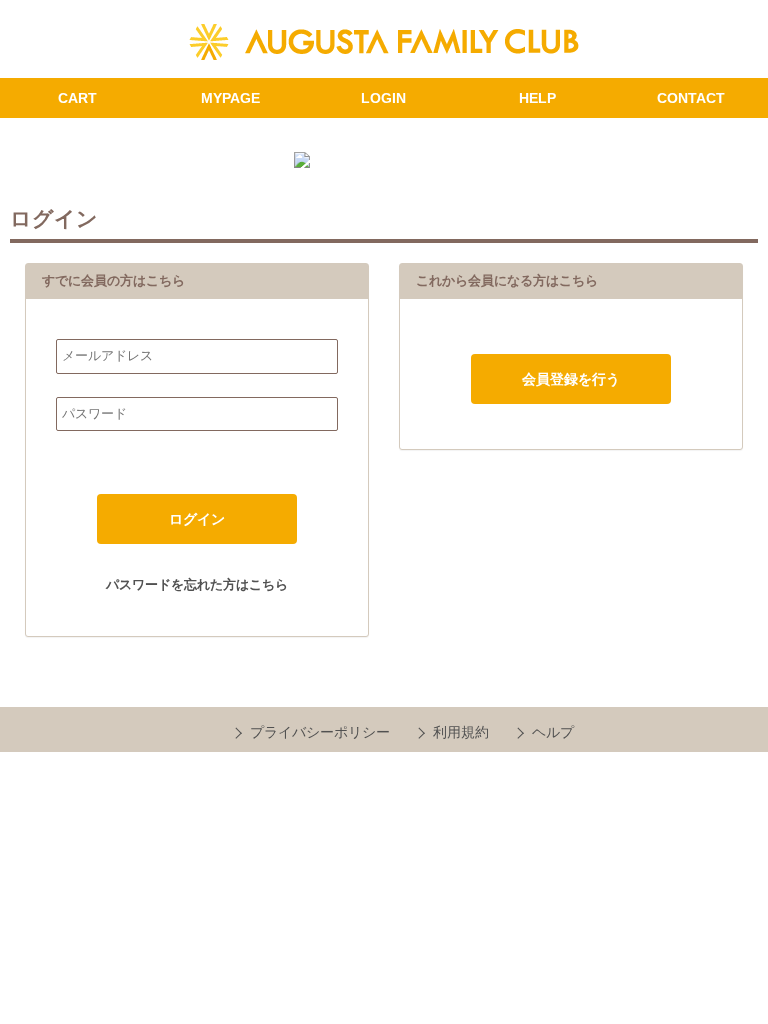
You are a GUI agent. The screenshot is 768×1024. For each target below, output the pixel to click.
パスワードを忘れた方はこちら (197, 585)
